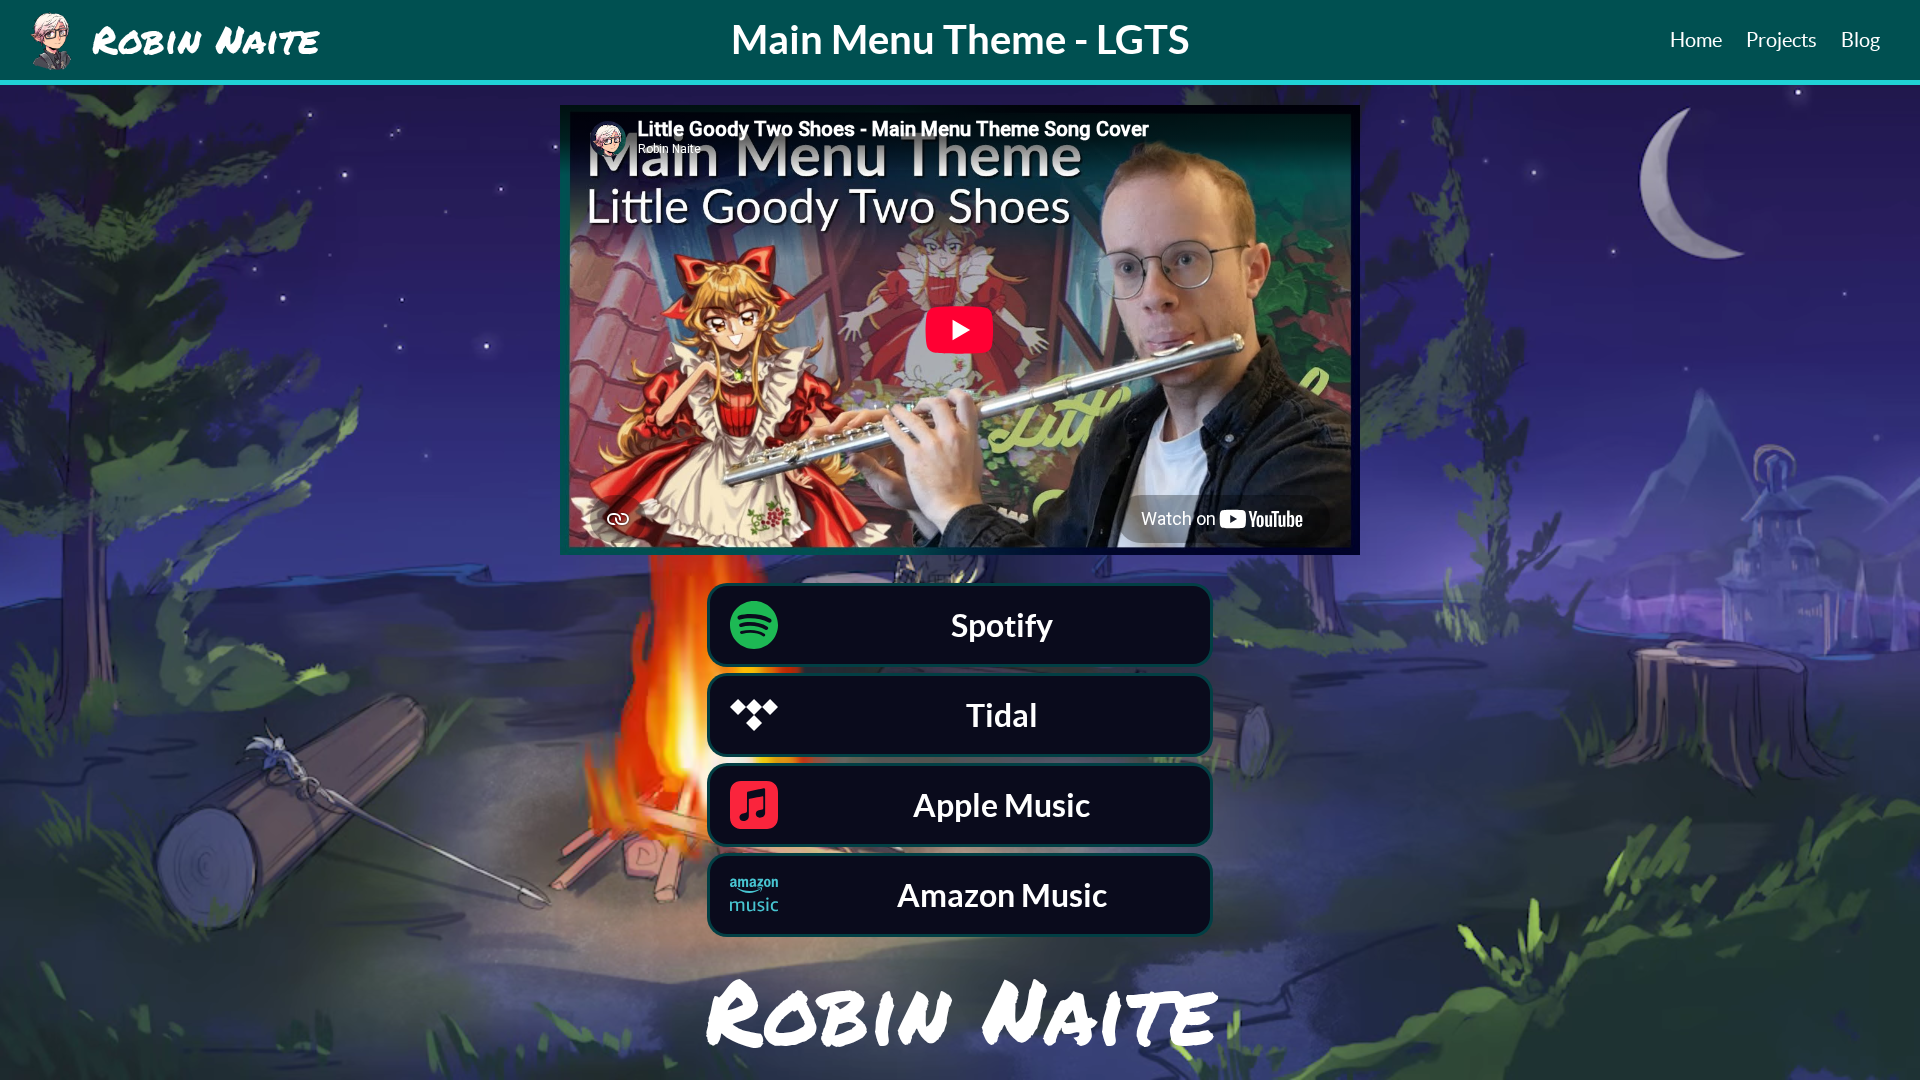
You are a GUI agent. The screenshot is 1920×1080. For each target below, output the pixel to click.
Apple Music (1001, 805)
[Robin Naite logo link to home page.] (51, 40)
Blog (1860, 40)
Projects (1781, 40)
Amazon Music (1002, 895)
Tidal (1002, 715)
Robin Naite (960, 1010)
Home (1696, 40)
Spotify (1002, 625)
